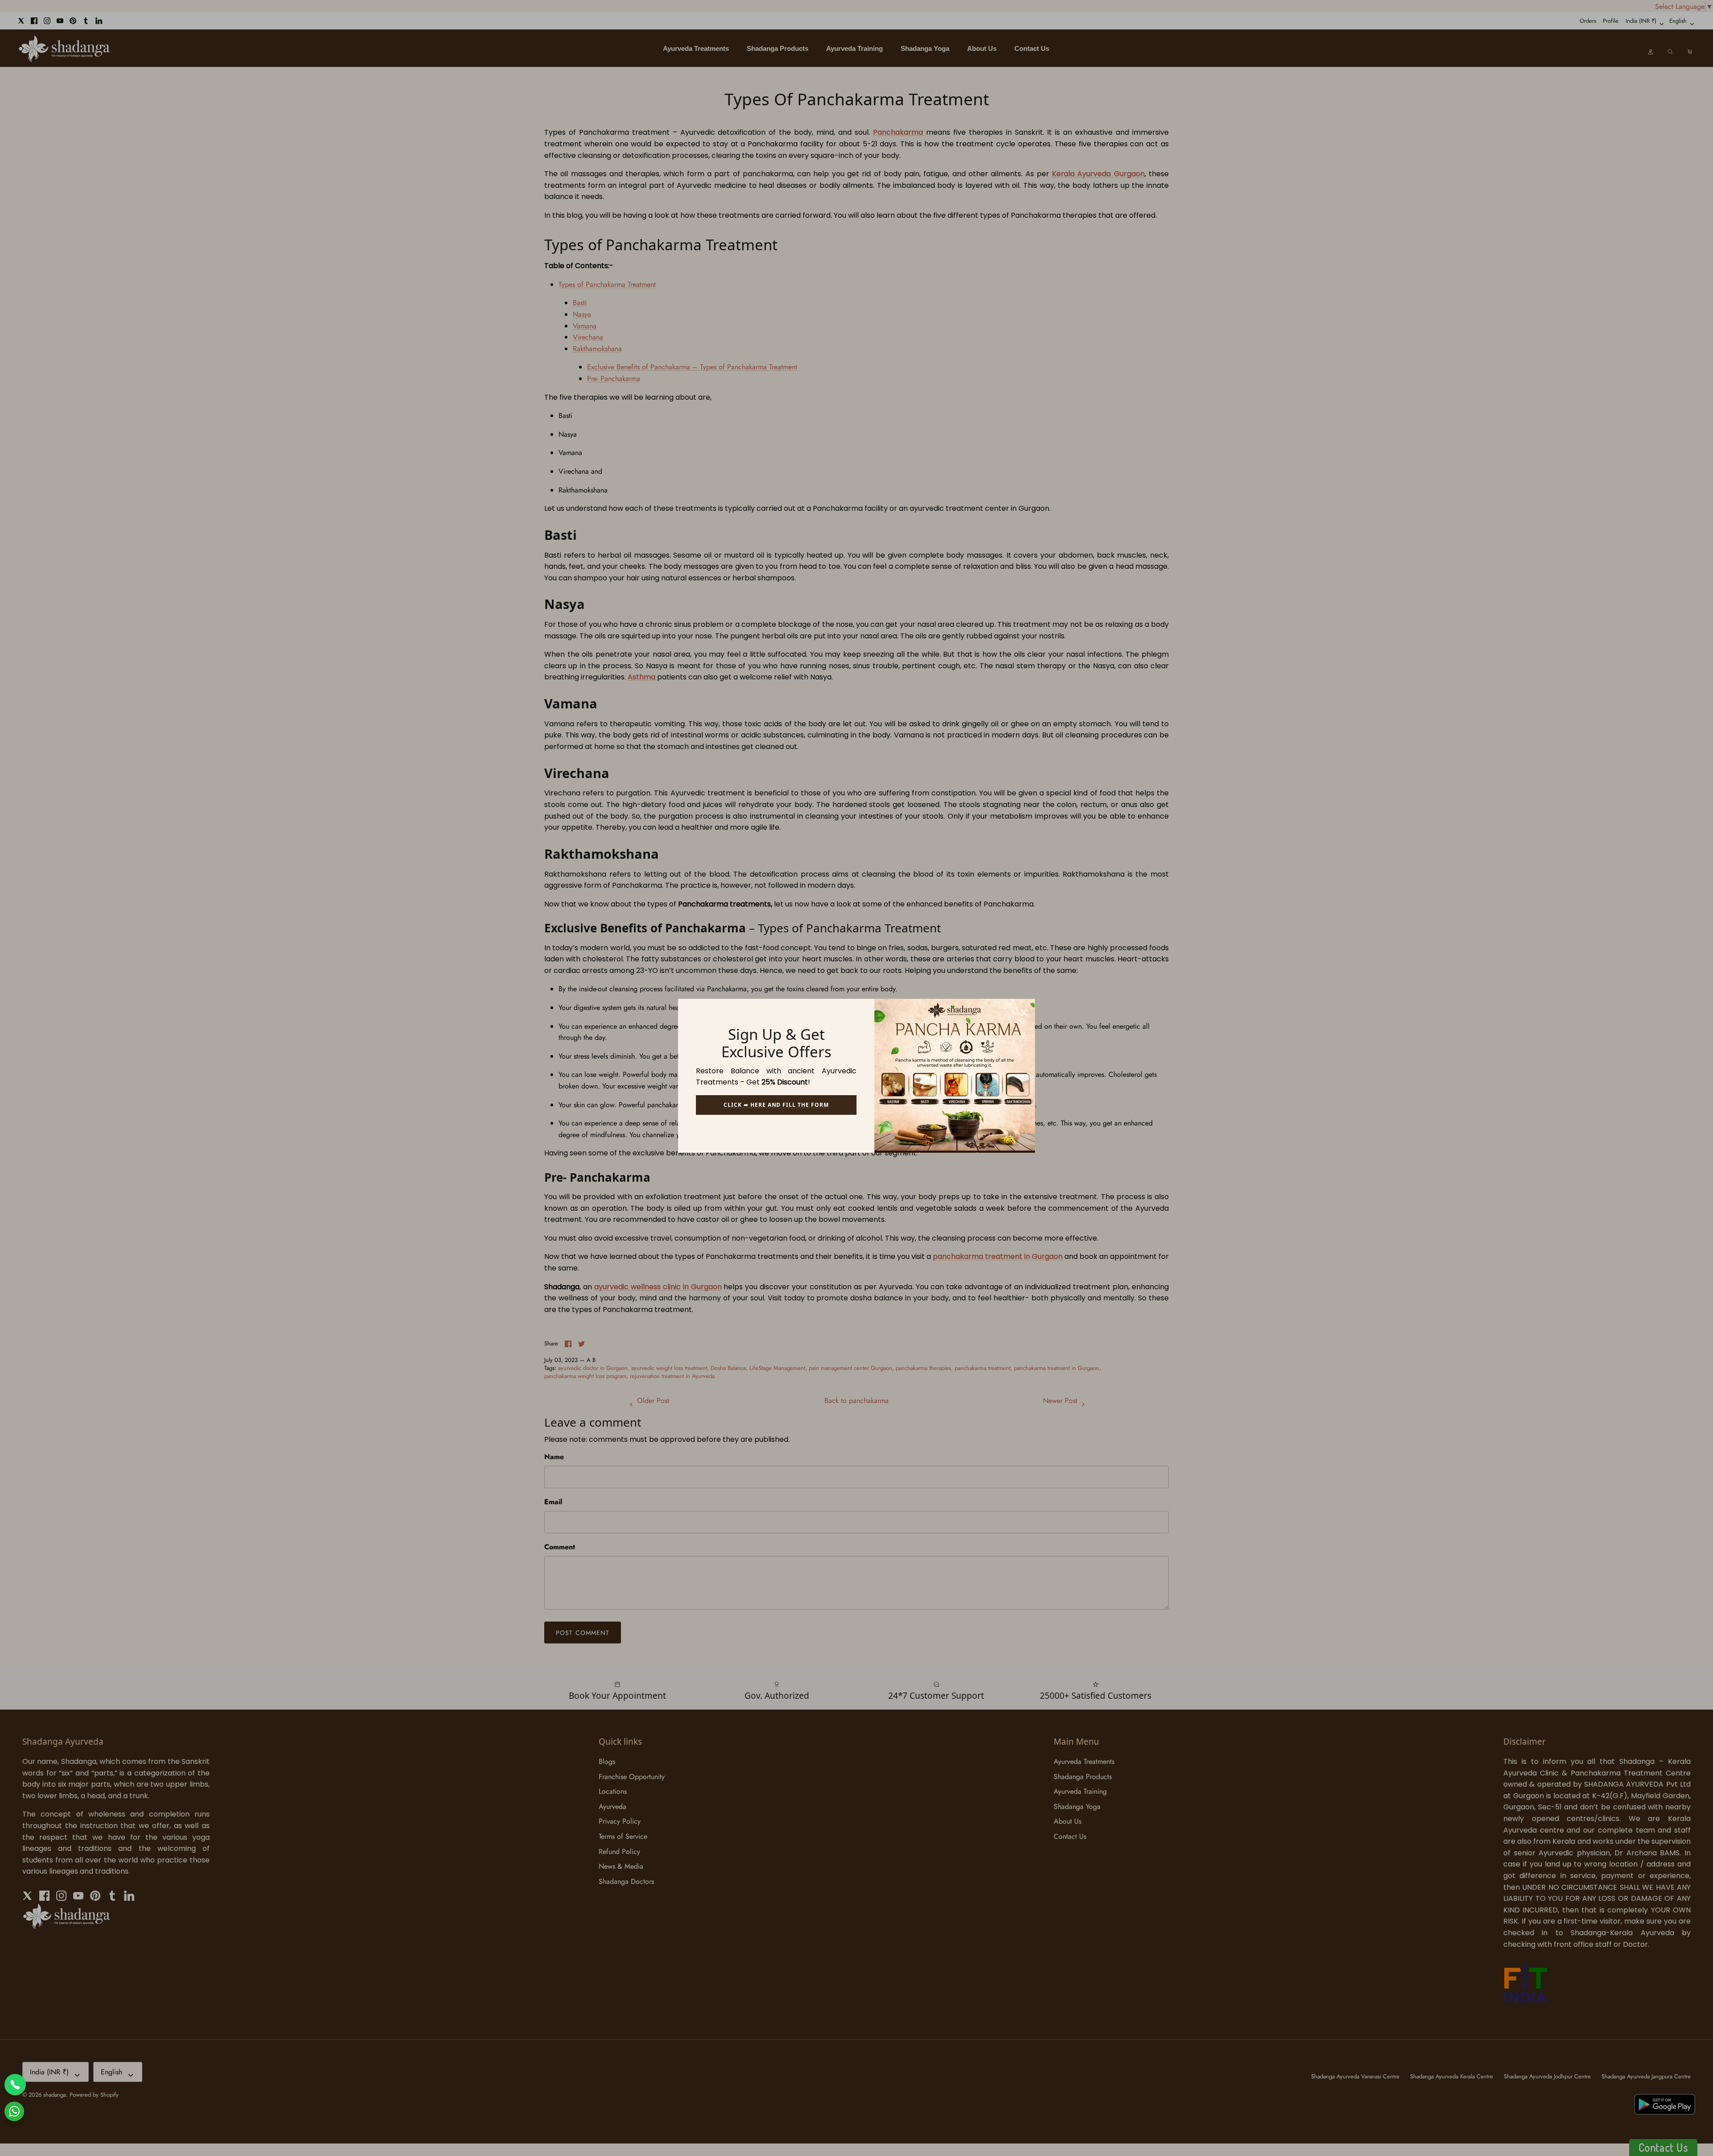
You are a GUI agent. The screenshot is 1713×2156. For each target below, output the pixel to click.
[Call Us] (15, 2085)
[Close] (1024, 1010)
